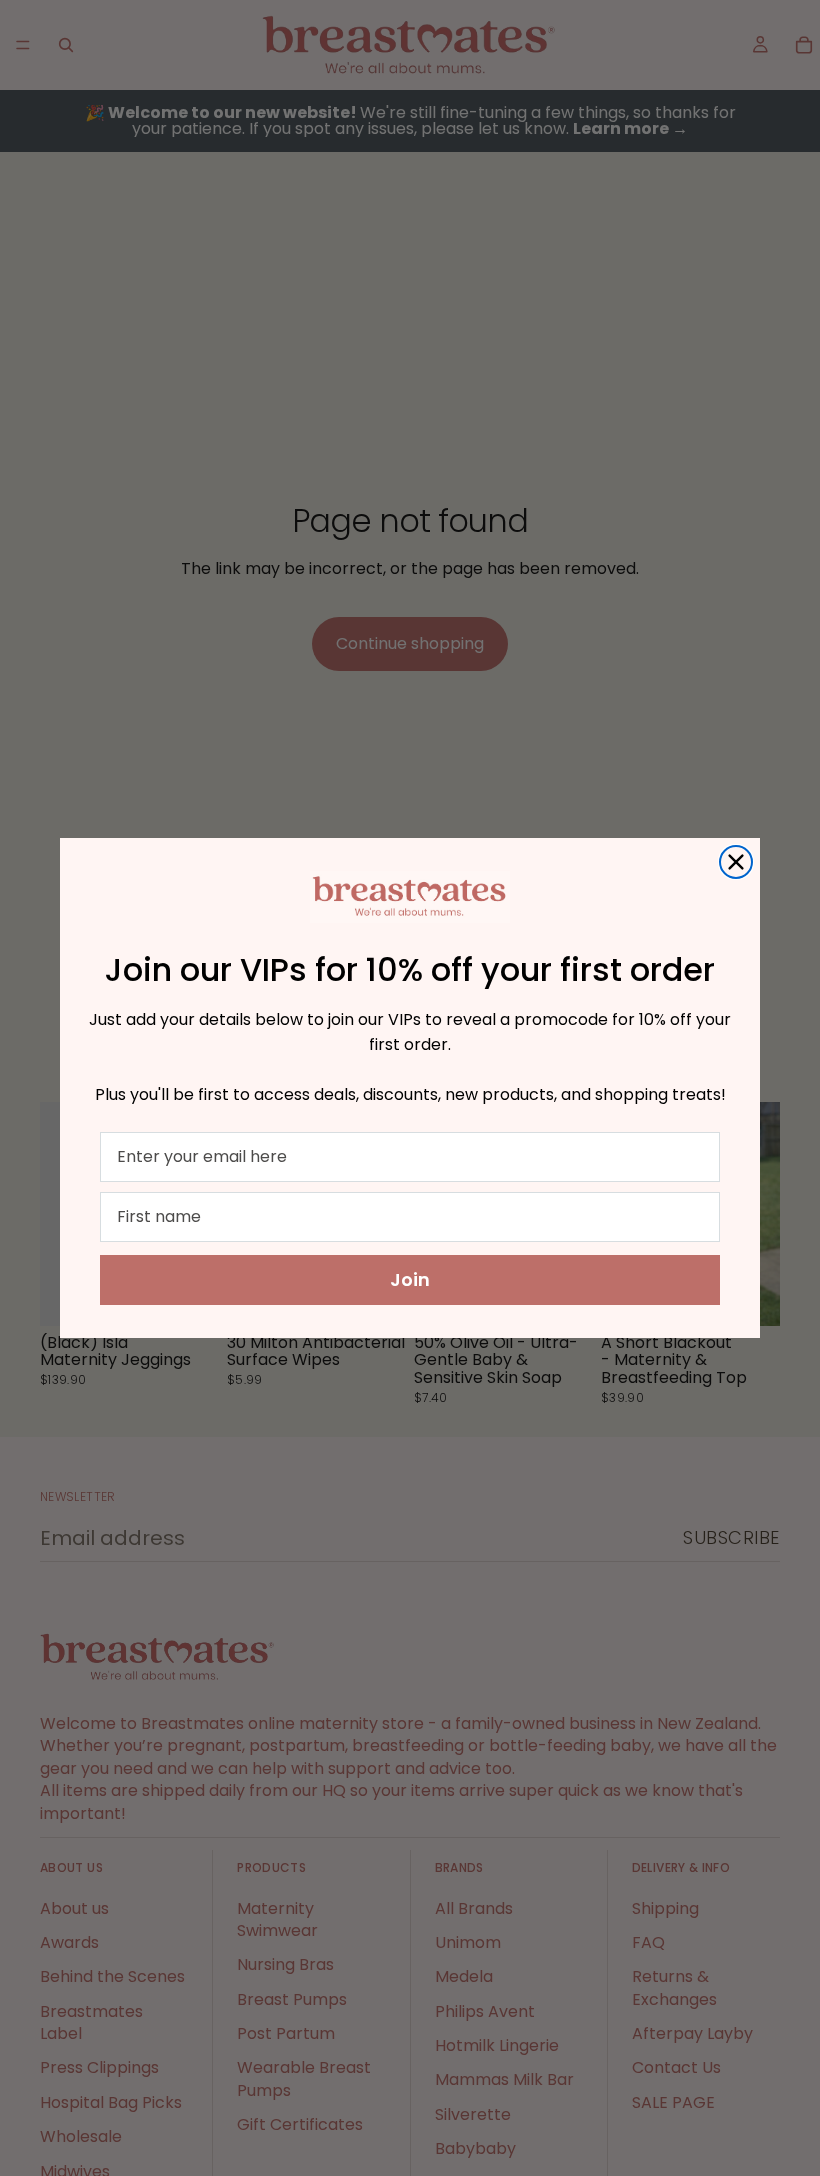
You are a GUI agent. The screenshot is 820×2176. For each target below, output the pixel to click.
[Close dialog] (736, 862)
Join (410, 1279)
